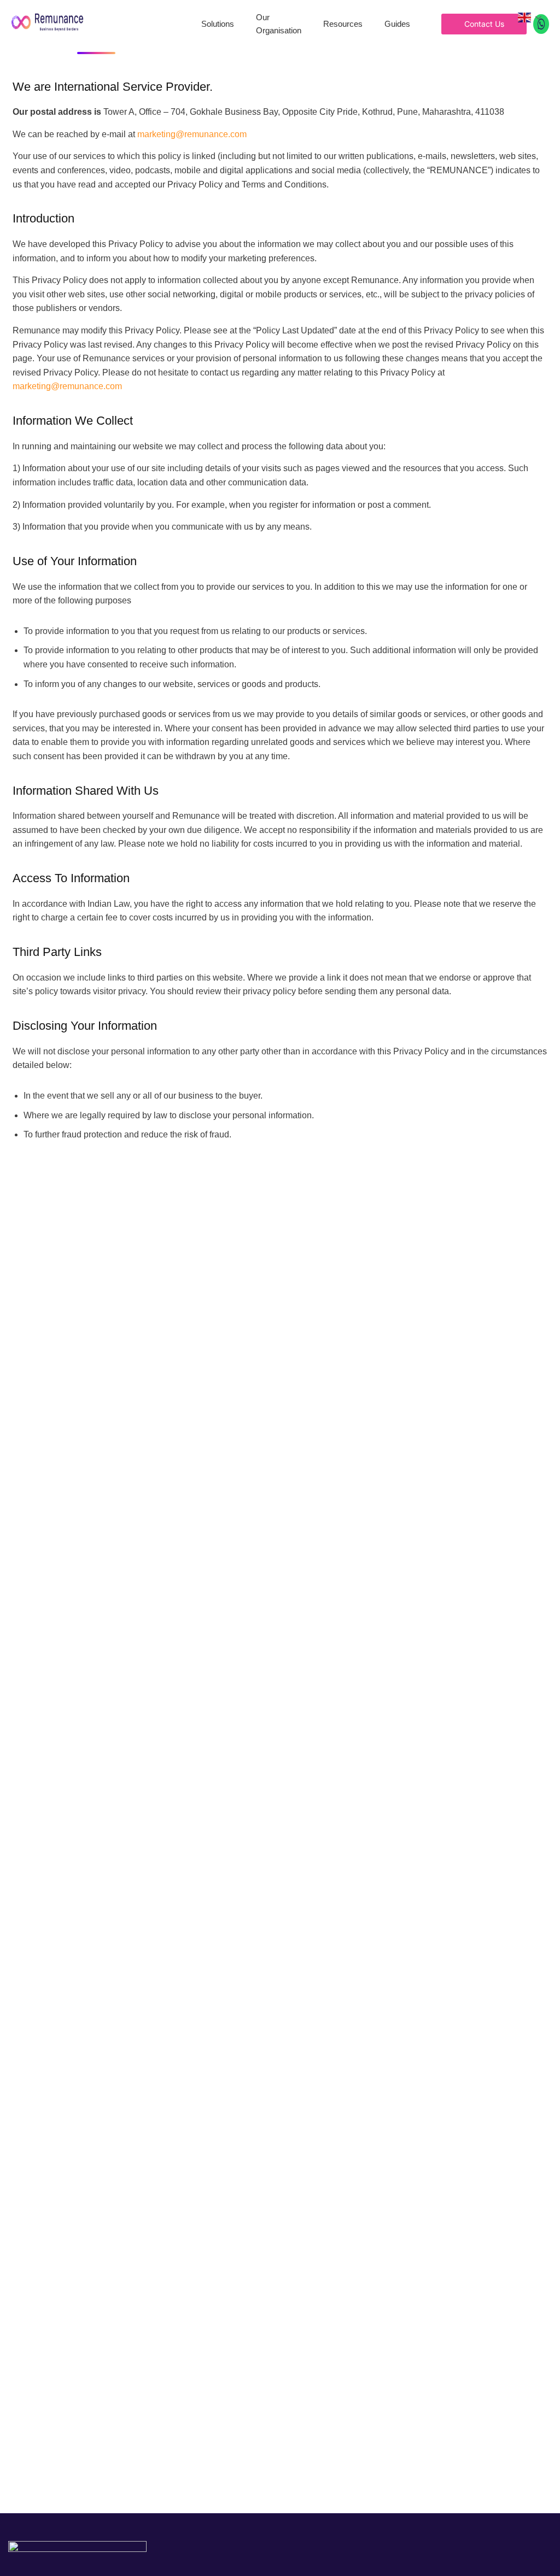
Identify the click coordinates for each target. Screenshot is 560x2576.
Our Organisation (279, 24)
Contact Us (484, 24)
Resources (343, 24)
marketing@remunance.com (192, 134)
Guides (397, 24)
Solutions (218, 24)
